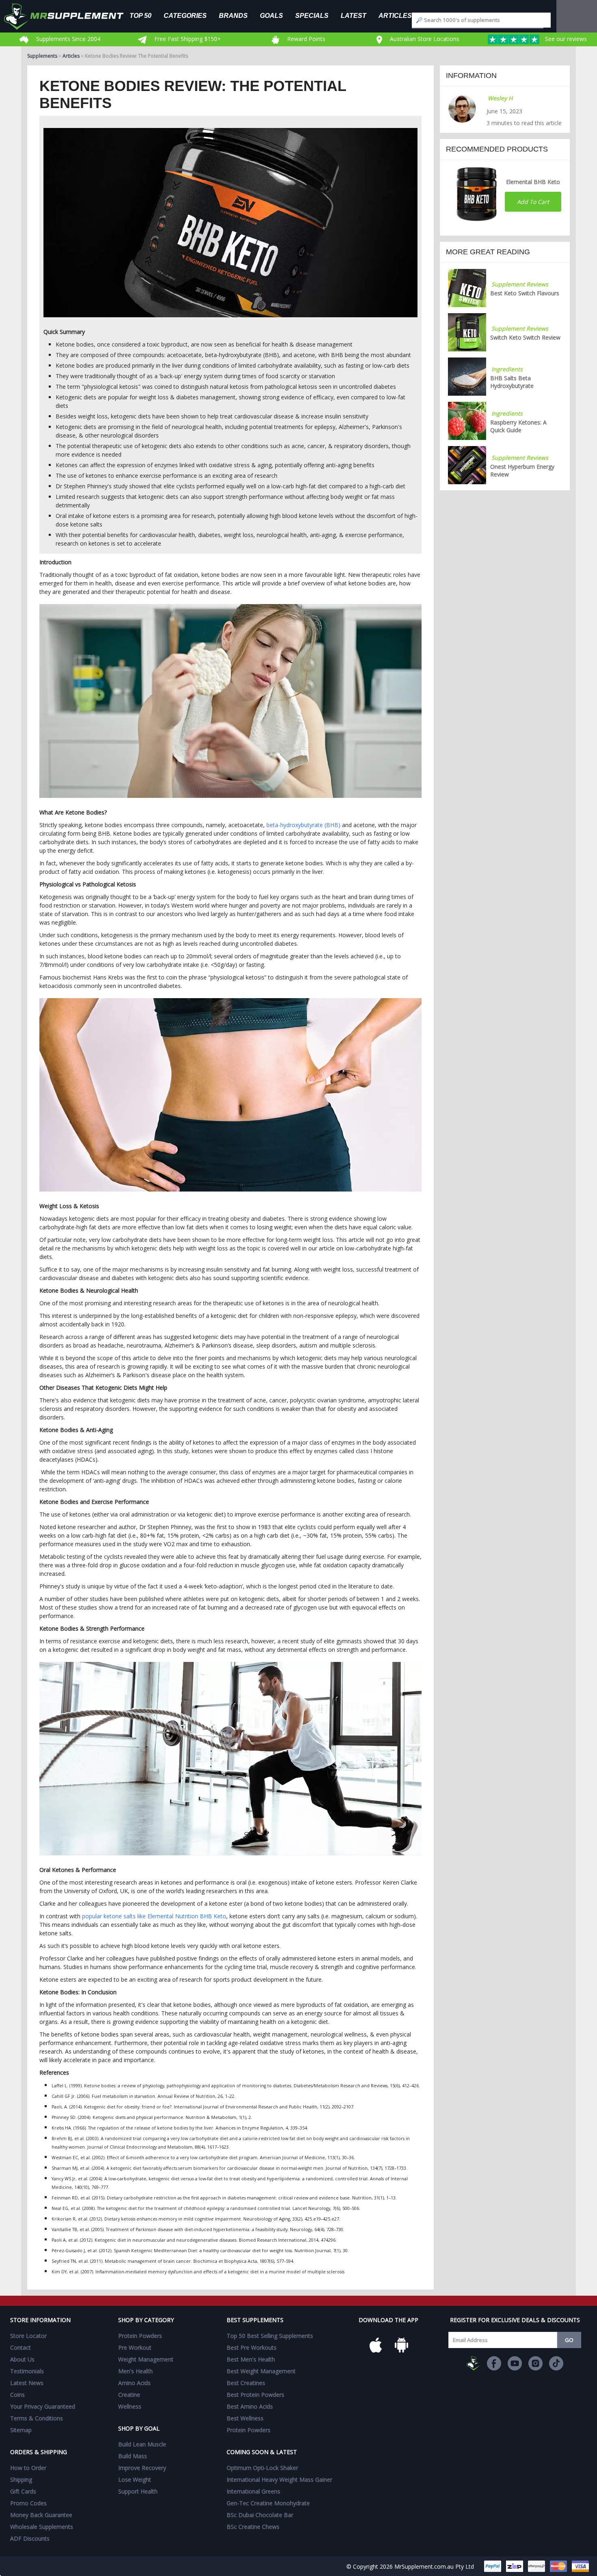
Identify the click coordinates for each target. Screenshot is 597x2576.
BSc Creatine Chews (253, 2527)
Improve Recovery (142, 2468)
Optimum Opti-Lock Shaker (262, 2468)
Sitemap (21, 2430)
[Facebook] (494, 2363)
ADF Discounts (30, 2538)
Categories (185, 15)
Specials (312, 15)
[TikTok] (556, 2363)
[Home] (70, 16)
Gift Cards (23, 2491)
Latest (354, 15)
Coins (17, 2395)
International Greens (253, 2491)
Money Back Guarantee (41, 2515)
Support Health (138, 2491)
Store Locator (28, 2336)
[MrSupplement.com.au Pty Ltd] (473, 2363)
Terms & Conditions (37, 2418)
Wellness (130, 2406)
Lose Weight (135, 2480)
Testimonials (27, 2371)
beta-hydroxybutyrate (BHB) (303, 825)
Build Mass (133, 2456)
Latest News (27, 2383)
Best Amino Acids (250, 2406)
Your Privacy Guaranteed (43, 2406)
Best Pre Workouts (252, 2347)
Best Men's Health (251, 2359)
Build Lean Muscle (142, 2444)
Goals (271, 15)
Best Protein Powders (255, 2395)
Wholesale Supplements (42, 2527)
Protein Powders (140, 2336)
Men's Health (135, 2371)
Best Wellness (245, 2418)
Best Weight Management (261, 2371)
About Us (22, 2359)
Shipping (21, 2480)
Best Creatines (246, 2383)
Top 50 (141, 15)
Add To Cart (533, 202)
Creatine (129, 2395)
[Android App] (402, 2345)
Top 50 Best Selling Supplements (270, 2336)
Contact (21, 2347)
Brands (233, 15)
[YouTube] (515, 2363)
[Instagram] (535, 2363)
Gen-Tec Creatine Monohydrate (268, 2503)
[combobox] (481, 20)
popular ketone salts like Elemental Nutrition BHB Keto (154, 1916)
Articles (395, 15)
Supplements (42, 56)
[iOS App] (376, 2345)
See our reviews (565, 39)
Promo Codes (28, 2503)
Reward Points (305, 39)
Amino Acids (134, 2383)
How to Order (28, 2468)
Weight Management (146, 2359)
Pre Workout (135, 2347)
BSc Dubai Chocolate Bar (260, 2515)
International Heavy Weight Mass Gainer (279, 2480)
